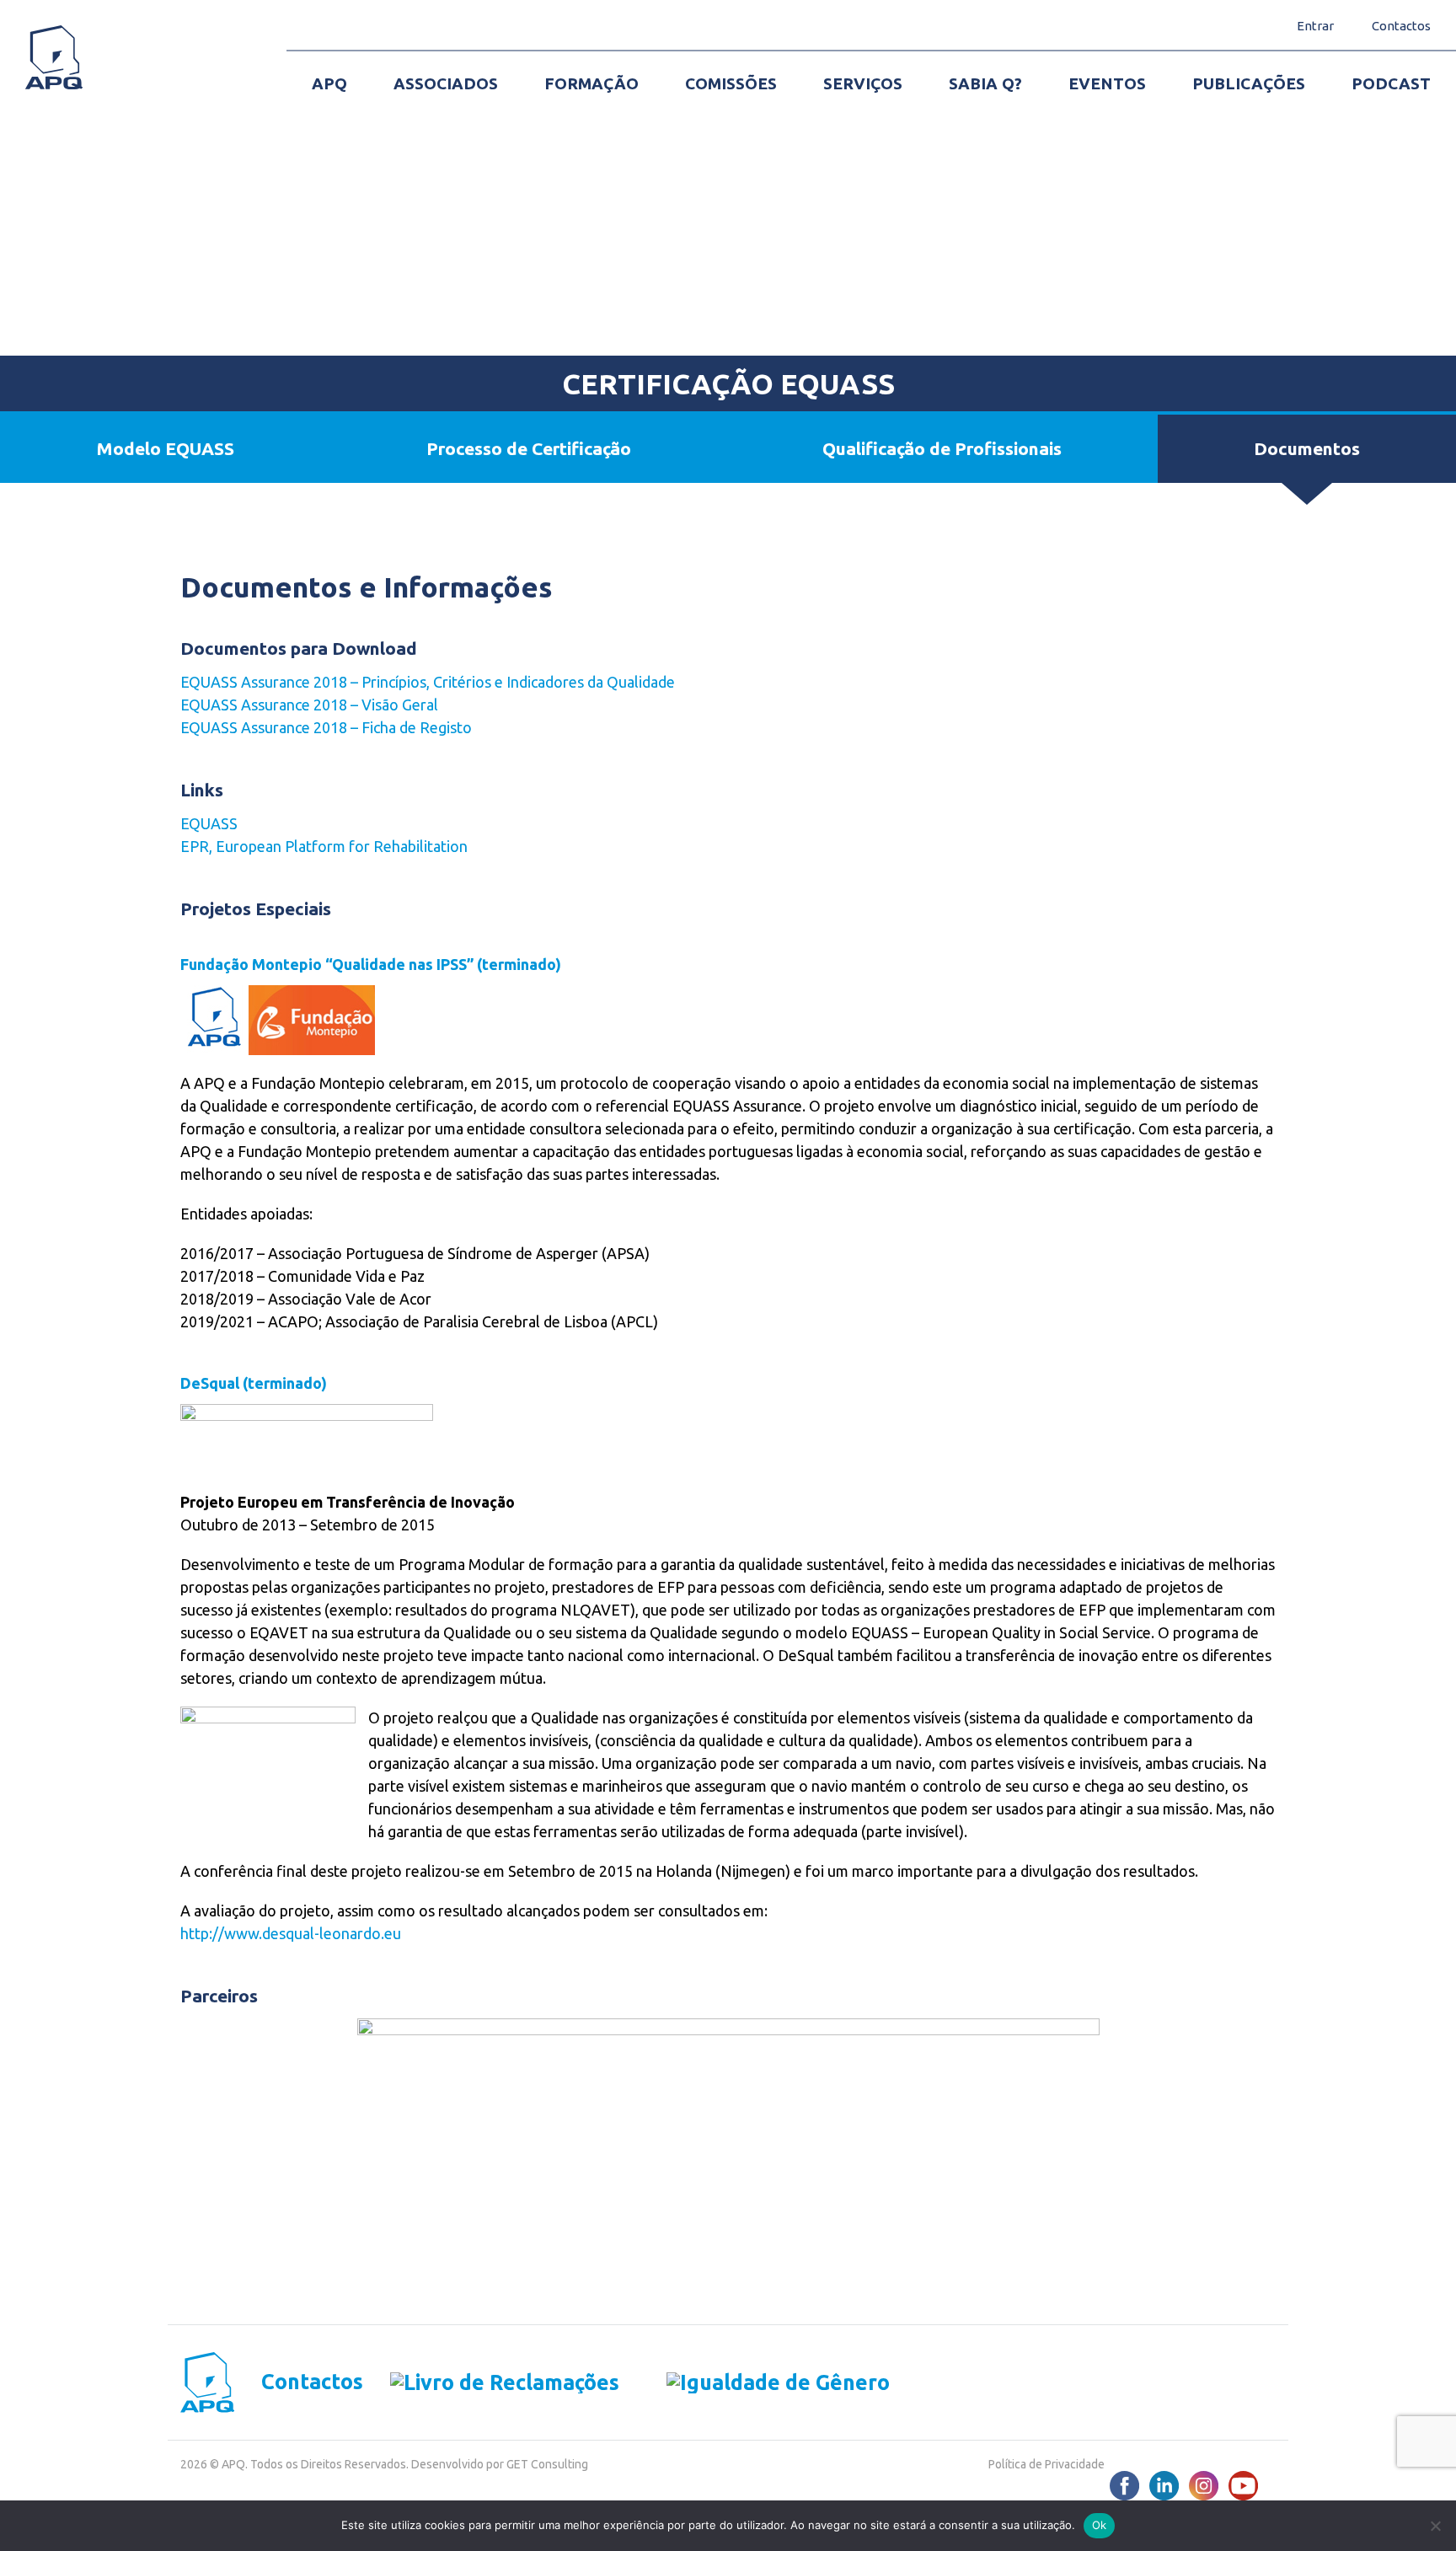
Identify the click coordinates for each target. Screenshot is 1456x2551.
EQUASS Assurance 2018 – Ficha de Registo (326, 727)
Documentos (1307, 448)
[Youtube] (1243, 2486)
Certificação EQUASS (728, 383)
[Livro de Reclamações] (491, 2382)
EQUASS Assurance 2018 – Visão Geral (309, 705)
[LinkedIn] (1164, 2486)
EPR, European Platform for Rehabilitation (324, 846)
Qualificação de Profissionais (942, 448)
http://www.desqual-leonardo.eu (291, 1933)
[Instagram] (1204, 2486)
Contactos (312, 2382)
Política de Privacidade (1046, 2464)
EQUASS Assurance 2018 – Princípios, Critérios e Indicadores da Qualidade (428, 682)
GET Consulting (547, 2464)
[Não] (1435, 2526)
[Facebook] (1124, 2486)
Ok (1100, 2525)
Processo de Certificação (529, 448)
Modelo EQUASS (165, 448)
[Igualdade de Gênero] (755, 2382)
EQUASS (209, 823)
